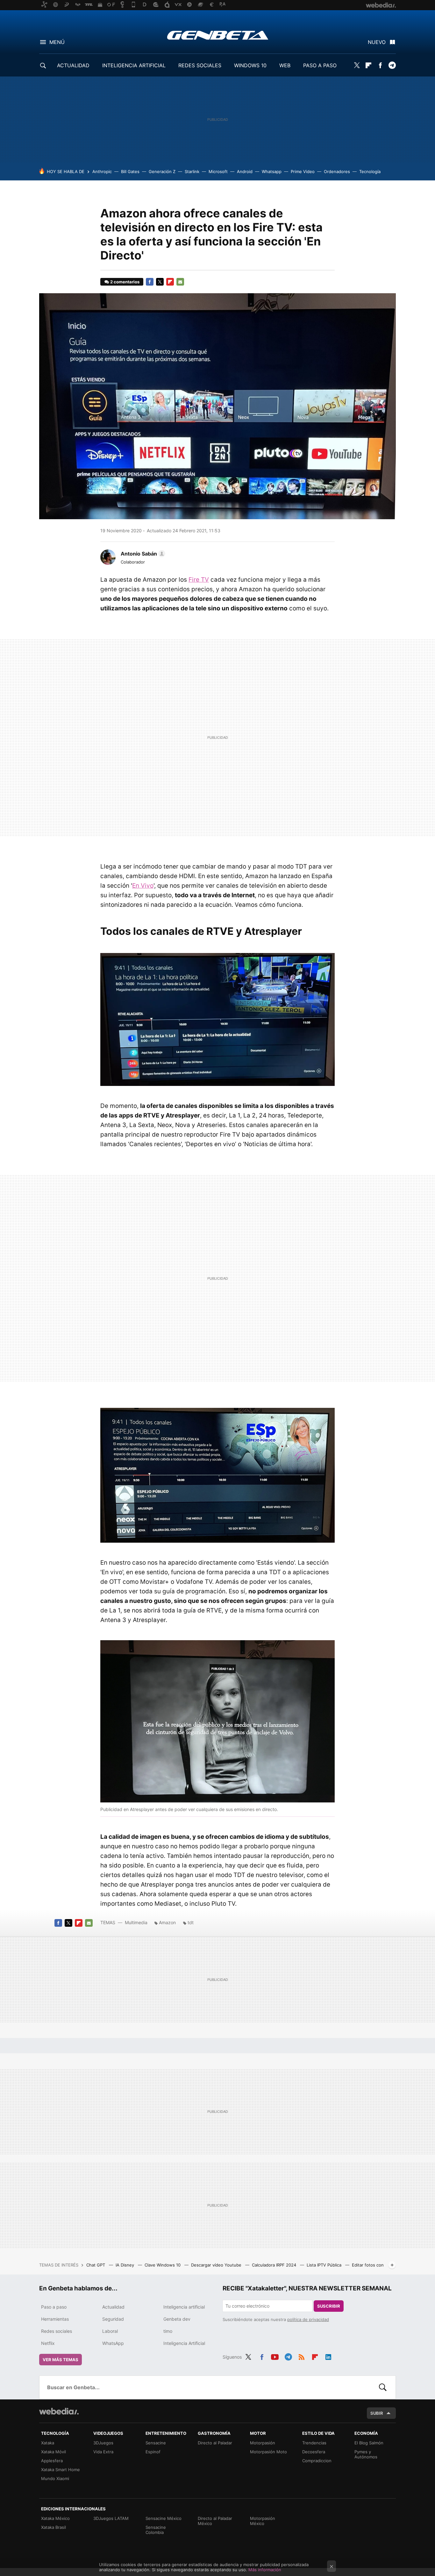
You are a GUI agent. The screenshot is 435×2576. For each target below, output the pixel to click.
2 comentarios (125, 282)
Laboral (110, 2331)
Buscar (383, 2387)
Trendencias (314, 2443)
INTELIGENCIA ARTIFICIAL (134, 65)
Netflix (48, 2343)
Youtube (275, 2356)
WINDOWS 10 (250, 65)
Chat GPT (96, 2265)
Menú (57, 42)
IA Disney (125, 2265)
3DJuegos (103, 2443)
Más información (265, 2570)
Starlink (192, 171)
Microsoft (218, 171)
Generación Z (162, 171)
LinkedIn (328, 2356)
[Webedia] (59, 2411)
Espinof (153, 2452)
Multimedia (136, 1922)
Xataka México (55, 2518)
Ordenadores (337, 171)
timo (168, 2331)
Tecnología (370, 171)
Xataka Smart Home (61, 2470)
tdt (191, 1922)
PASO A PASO (320, 65)
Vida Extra (103, 2452)
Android (245, 171)
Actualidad (113, 2307)
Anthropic (102, 171)
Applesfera (52, 2461)
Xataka (48, 2443)
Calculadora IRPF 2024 (275, 2265)
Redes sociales (57, 2331)
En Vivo (143, 886)
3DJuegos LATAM (111, 2518)
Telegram (392, 65)
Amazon (167, 1922)
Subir (377, 2413)
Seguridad (113, 2319)
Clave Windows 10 (163, 2265)
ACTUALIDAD (73, 65)
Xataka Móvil (53, 2452)
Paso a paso (54, 2307)
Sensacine (156, 2443)
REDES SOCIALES (200, 65)
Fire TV (199, 580)
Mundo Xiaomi (55, 2478)
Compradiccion (317, 2461)
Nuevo (377, 42)
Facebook (380, 65)
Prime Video (303, 171)
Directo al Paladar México (215, 2521)
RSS (302, 2356)
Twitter (357, 65)
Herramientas (55, 2319)
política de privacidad (308, 2319)
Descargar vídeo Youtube (217, 2265)
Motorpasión (263, 2443)
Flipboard (368, 65)
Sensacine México (164, 2518)
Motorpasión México (263, 2521)
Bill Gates (130, 171)
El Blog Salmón (369, 2443)
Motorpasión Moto (268, 2452)
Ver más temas (61, 2360)
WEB (285, 65)
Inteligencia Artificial (184, 2343)
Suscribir (329, 2306)
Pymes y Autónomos (366, 2454)
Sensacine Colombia (156, 2530)
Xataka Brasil (53, 2527)
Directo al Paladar (215, 2443)
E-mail (180, 282)
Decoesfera (314, 2452)
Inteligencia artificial (184, 2307)
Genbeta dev (177, 2319)
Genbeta (218, 35)
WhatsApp (113, 2343)
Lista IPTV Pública (325, 2265)
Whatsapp (272, 171)
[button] (142, 554)
